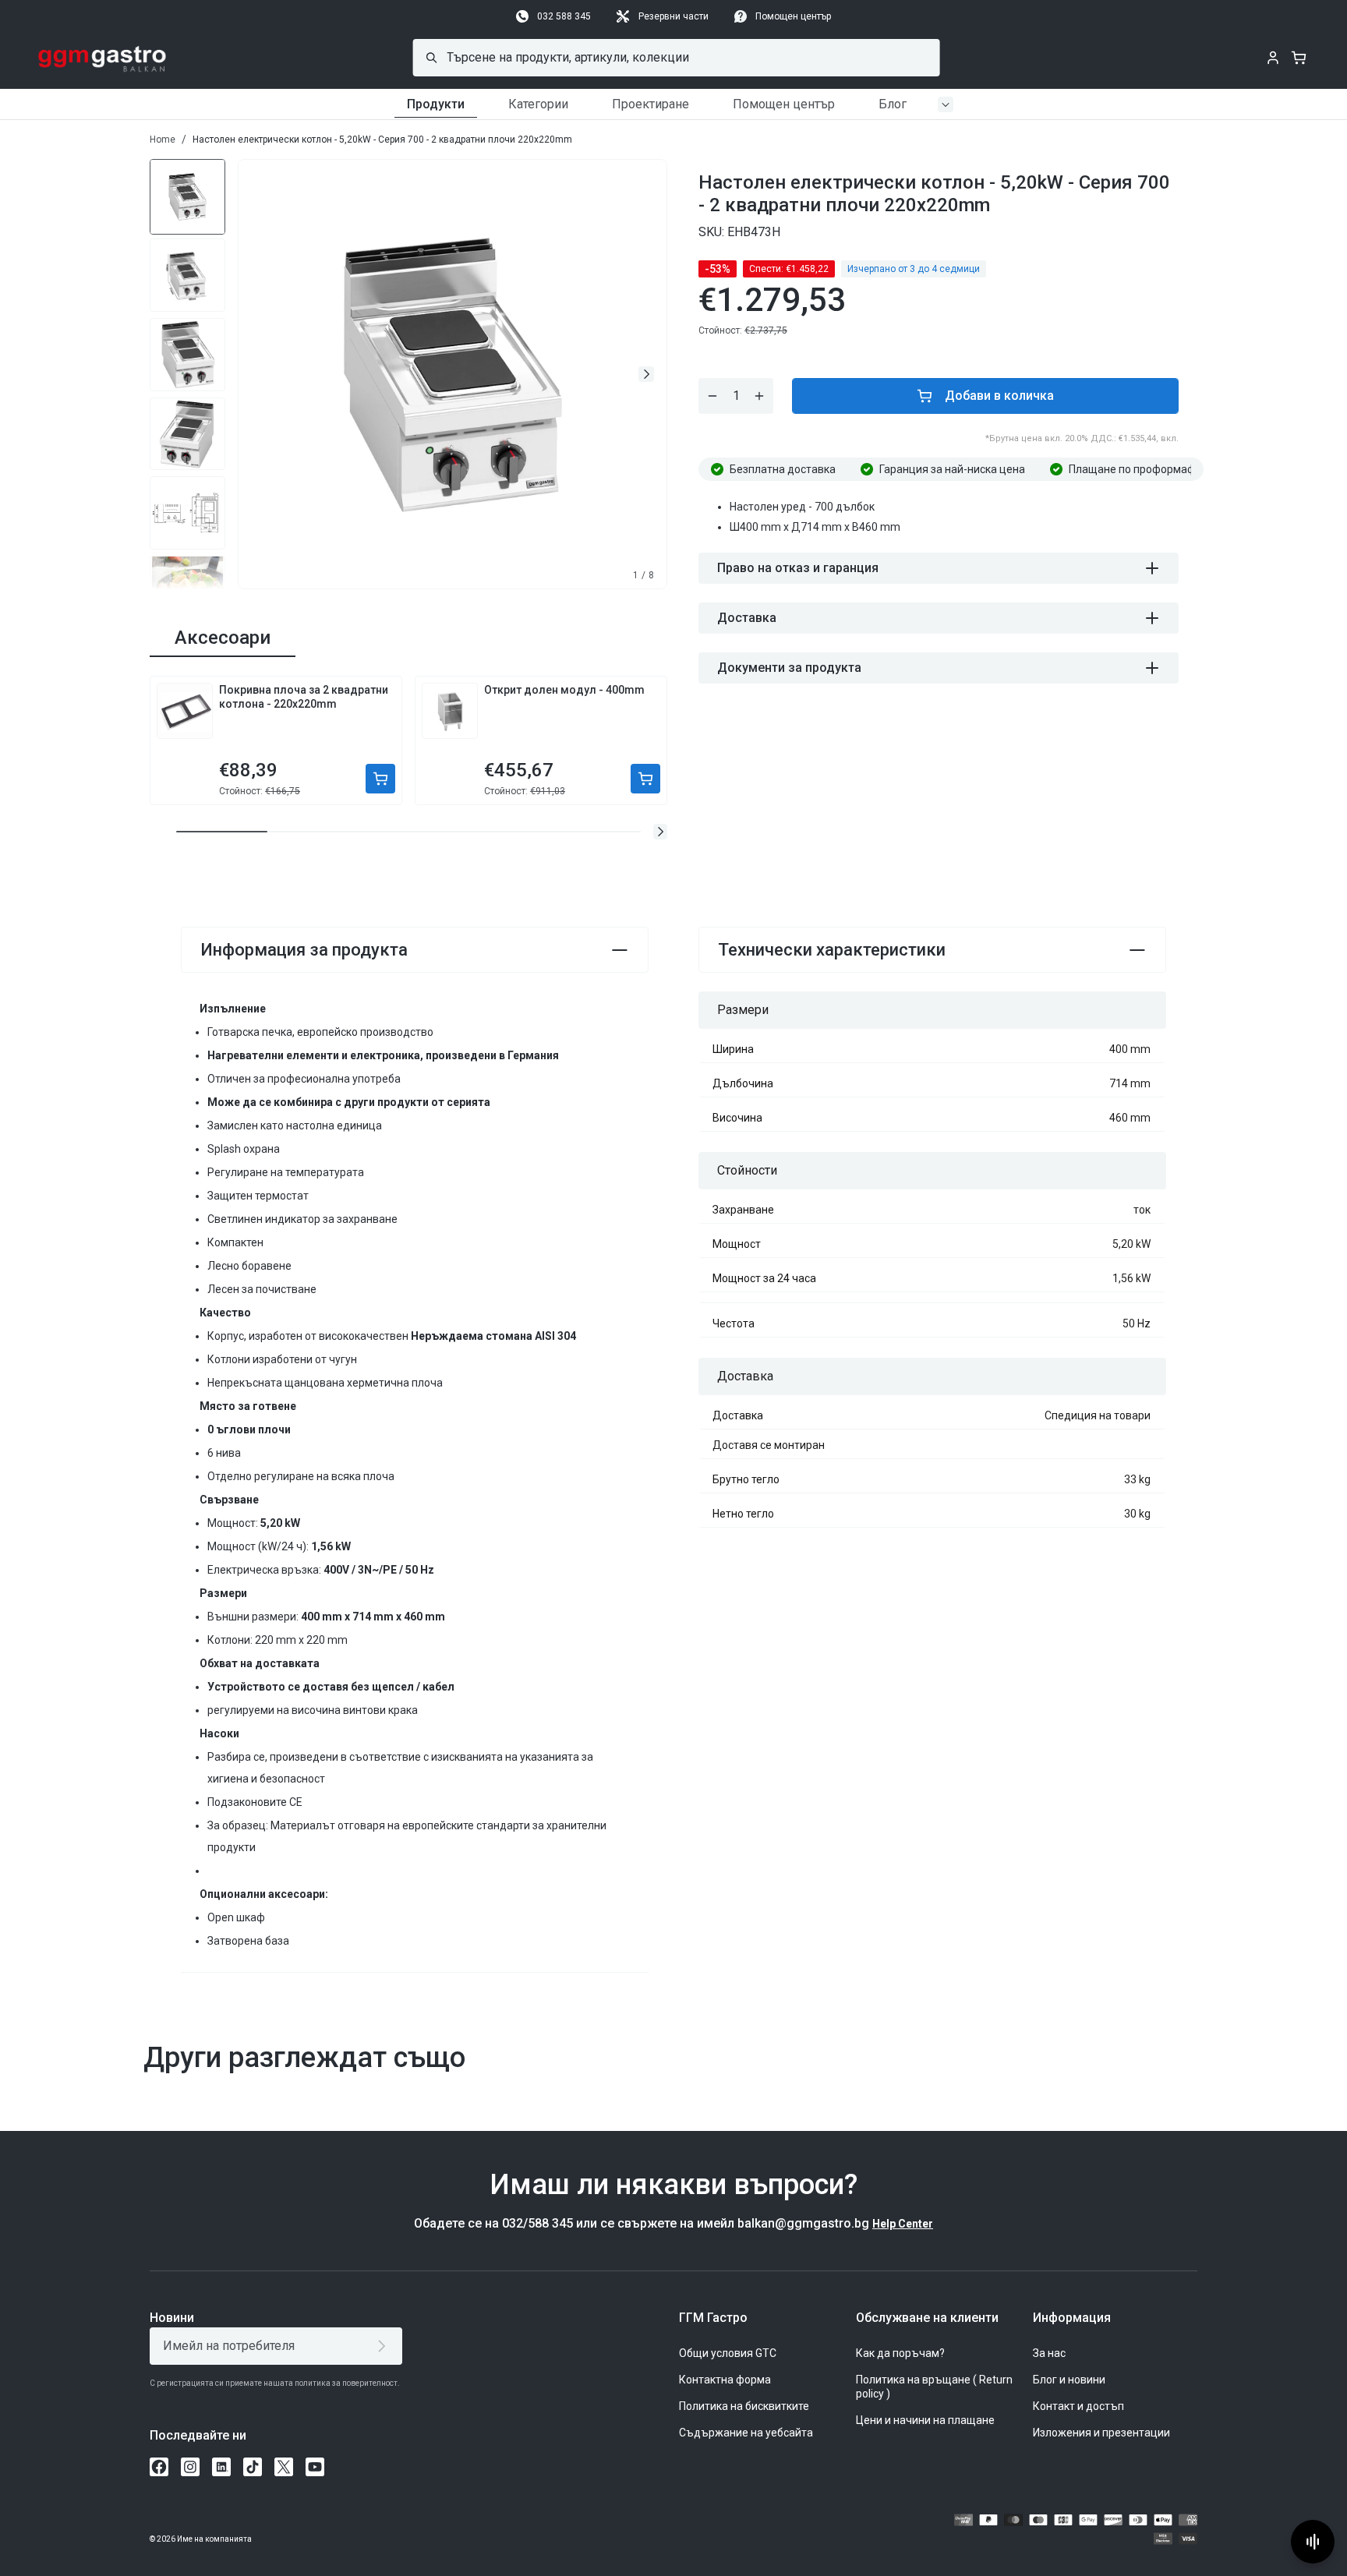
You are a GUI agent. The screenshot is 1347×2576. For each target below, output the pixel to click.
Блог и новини (1069, 2380)
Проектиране (651, 104)
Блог (893, 104)
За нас (1049, 2353)
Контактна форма (725, 2380)
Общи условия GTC (728, 2353)
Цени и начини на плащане (925, 2420)
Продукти (436, 104)
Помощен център (793, 16)
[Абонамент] (385, 2346)
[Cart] (1299, 58)
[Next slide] (646, 374)
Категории (538, 104)
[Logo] (103, 58)
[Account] (1273, 58)
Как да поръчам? (900, 2353)
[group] (187, 196)
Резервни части (673, 16)
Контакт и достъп (1078, 2406)
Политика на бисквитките (744, 2406)
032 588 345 (564, 16)
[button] (660, 832)
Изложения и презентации (1101, 2433)
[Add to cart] (380, 779)
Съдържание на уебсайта (746, 2433)
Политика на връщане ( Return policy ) (934, 2387)
